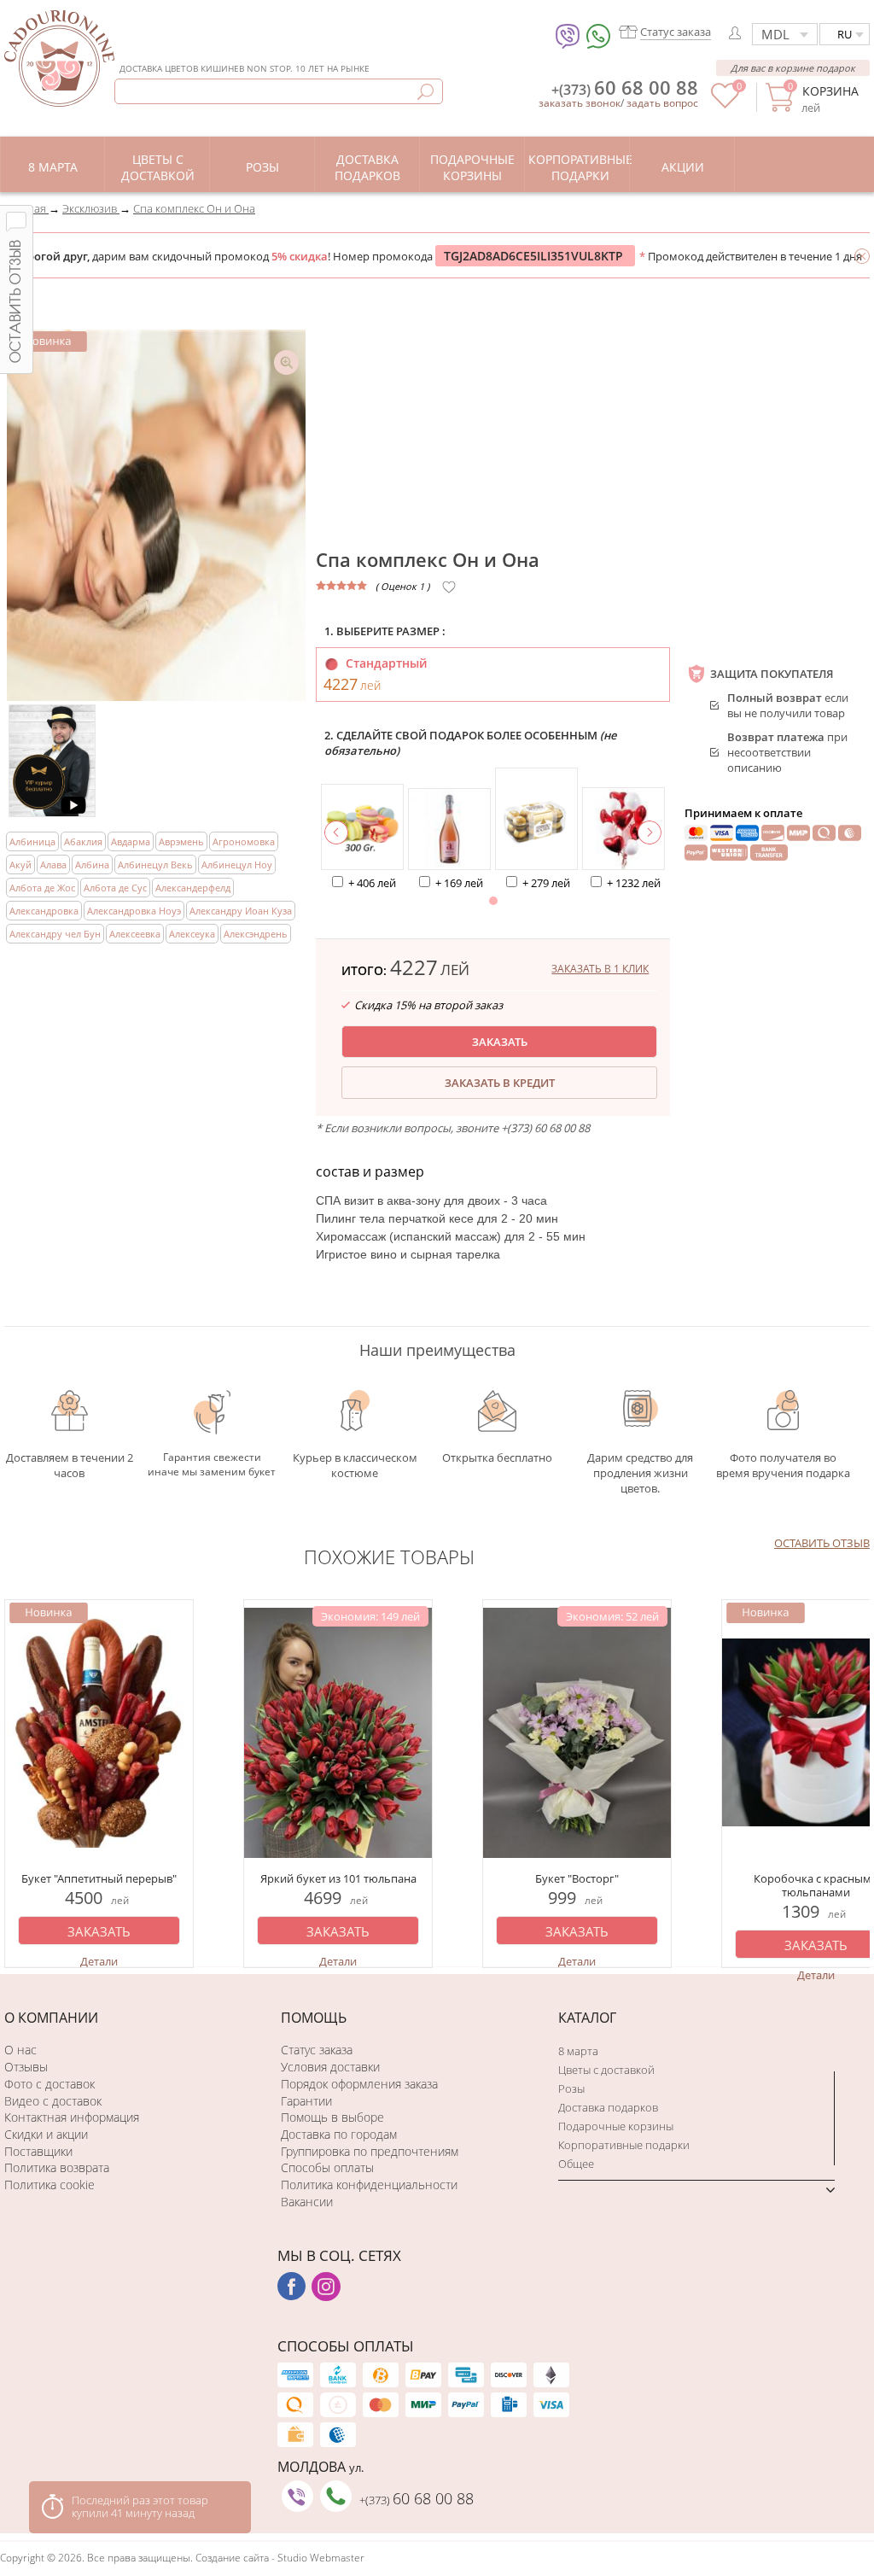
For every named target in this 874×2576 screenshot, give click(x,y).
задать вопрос (662, 103)
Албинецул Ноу (237, 865)
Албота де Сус (115, 888)
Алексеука (192, 934)
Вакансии (307, 2202)
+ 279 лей (546, 883)
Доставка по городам (339, 2134)
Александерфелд (193, 888)
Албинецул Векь (155, 865)
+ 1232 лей (634, 883)
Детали (99, 1961)
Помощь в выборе (332, 2117)
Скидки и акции (46, 2134)
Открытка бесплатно (497, 1457)
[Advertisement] (593, 414)
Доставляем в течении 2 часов (70, 1465)
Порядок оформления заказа (359, 2084)
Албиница (32, 841)
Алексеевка (135, 934)
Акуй (20, 865)
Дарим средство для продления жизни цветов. (640, 1465)
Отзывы (26, 2067)
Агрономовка (244, 841)
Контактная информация (72, 2117)
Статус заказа (317, 2050)
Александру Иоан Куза (241, 911)
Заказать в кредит (500, 1083)
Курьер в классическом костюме (355, 1465)
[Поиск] (425, 92)
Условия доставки (330, 2067)
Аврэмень (181, 841)
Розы (571, 2088)
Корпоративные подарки (624, 2145)
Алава (53, 865)
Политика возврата (57, 2167)
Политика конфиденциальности (369, 2185)
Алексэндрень (256, 934)
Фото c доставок (50, 2084)
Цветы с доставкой (606, 2070)
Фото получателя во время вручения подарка (783, 1465)
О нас (20, 2050)
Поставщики (38, 2151)
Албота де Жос (42, 888)
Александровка (44, 911)
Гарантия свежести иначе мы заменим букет (212, 1464)
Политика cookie (50, 2185)
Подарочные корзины (616, 2126)
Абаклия (83, 841)
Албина (92, 865)
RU (845, 34)
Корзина (830, 91)
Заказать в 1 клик (600, 969)
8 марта (578, 2051)
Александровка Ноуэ (134, 911)
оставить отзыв (822, 1543)
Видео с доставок (53, 2101)
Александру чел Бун (55, 934)
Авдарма (131, 841)
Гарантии (306, 2101)
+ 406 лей (372, 883)
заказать (500, 1042)
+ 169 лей (459, 883)
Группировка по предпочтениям (370, 2151)
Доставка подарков (608, 2107)
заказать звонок (580, 103)
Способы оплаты (327, 2167)
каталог (587, 2018)
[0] (725, 104)
